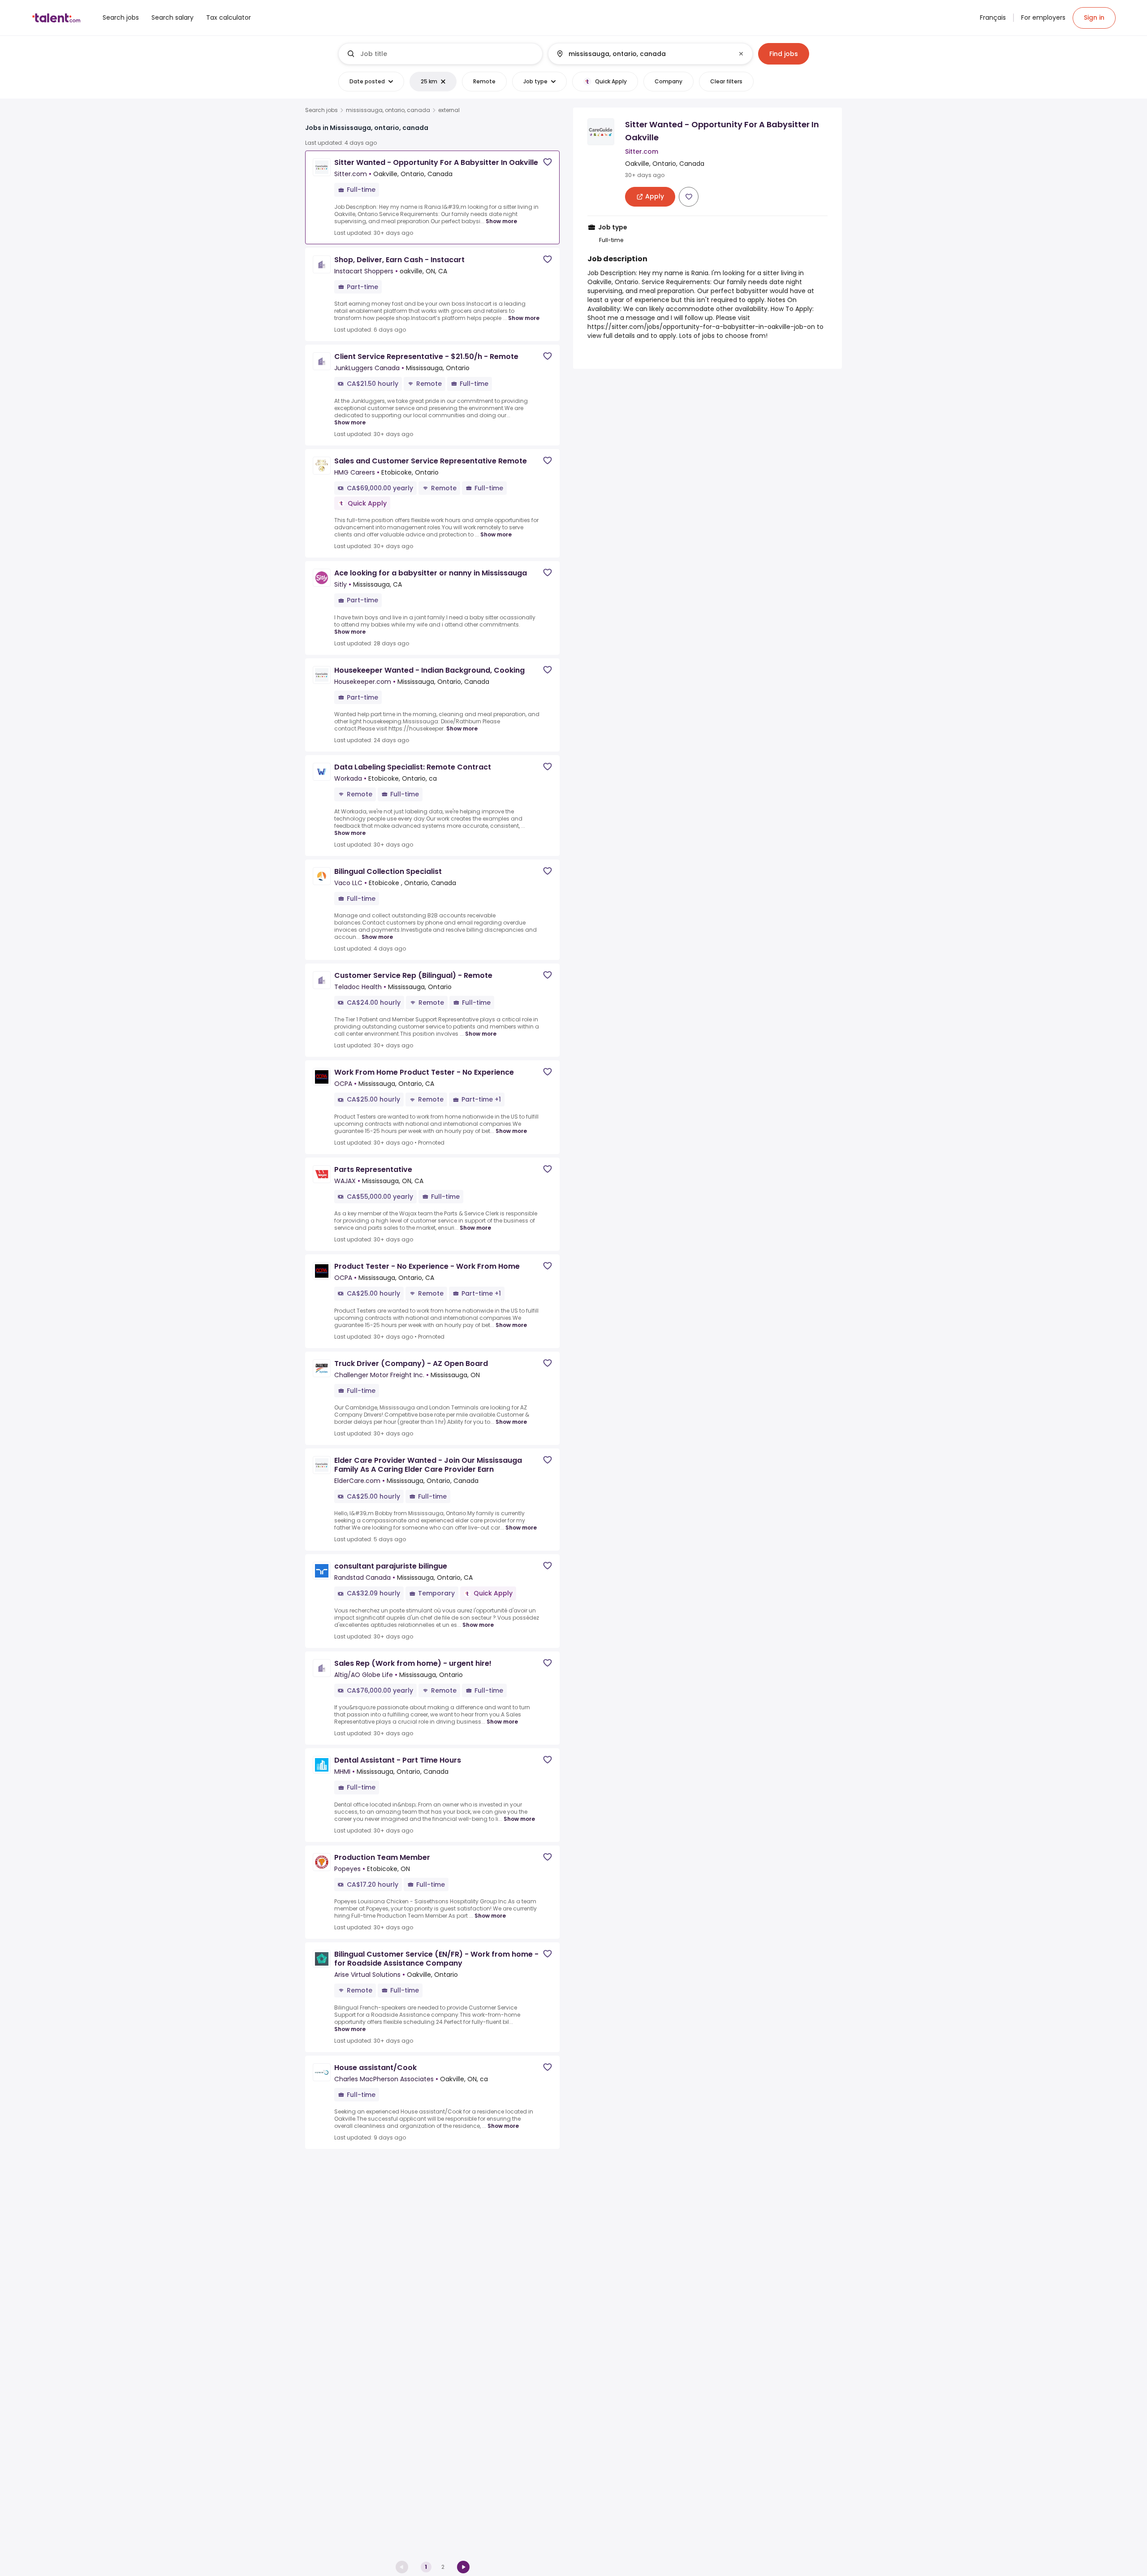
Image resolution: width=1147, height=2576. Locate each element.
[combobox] (448, 54)
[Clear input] (741, 54)
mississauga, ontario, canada (388, 110)
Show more (501, 221)
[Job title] (441, 54)
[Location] (643, 54)
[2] (463, 2567)
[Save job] (548, 162)
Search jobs (321, 110)
